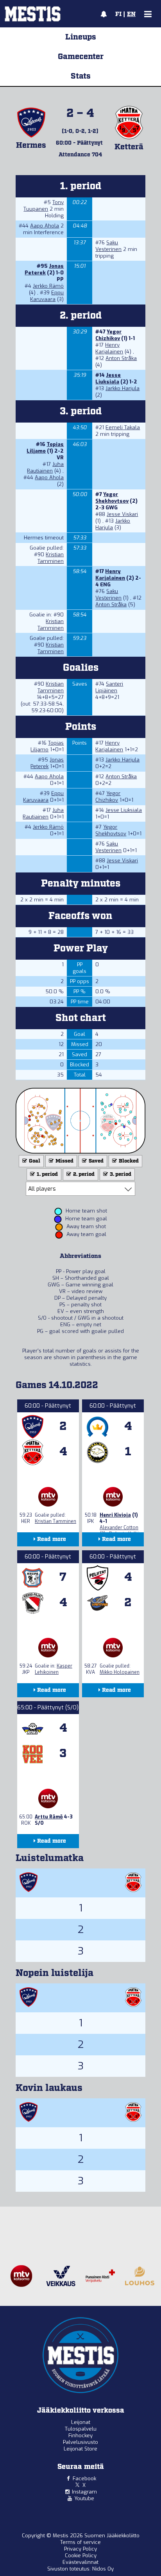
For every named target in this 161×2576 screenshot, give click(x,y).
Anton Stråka (121, 358)
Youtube (84, 2498)
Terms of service (80, 2542)
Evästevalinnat (80, 2562)
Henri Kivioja (115, 1515)
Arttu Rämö (49, 1817)
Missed (64, 1161)
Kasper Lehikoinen (54, 1669)
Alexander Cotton (119, 1528)
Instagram (84, 2492)
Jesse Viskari (122, 514)
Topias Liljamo (45, 448)
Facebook (84, 2478)
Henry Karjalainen (109, 348)
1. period (47, 1174)
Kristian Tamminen (51, 558)
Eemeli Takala (123, 427)
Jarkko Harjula (123, 388)
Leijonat (81, 2422)
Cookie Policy (81, 2555)
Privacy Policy (80, 2549)
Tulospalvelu (81, 2429)
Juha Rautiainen (45, 468)
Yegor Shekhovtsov (112, 498)
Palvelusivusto (80, 2442)
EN (131, 14)
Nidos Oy (103, 2569)
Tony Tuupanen (44, 206)
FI (118, 14)
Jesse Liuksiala (108, 378)
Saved (96, 1161)
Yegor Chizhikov (108, 335)
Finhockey (80, 2435)
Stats (81, 76)
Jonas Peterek (44, 269)
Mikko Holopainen (120, 1672)
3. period (120, 1174)
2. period (83, 1174)
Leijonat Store (80, 2449)
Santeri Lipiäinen (109, 687)
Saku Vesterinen (108, 246)
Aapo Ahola (45, 226)
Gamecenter (81, 57)
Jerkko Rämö (48, 286)
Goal (34, 1161)
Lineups (81, 37)
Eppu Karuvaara (47, 296)
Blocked (128, 1161)
